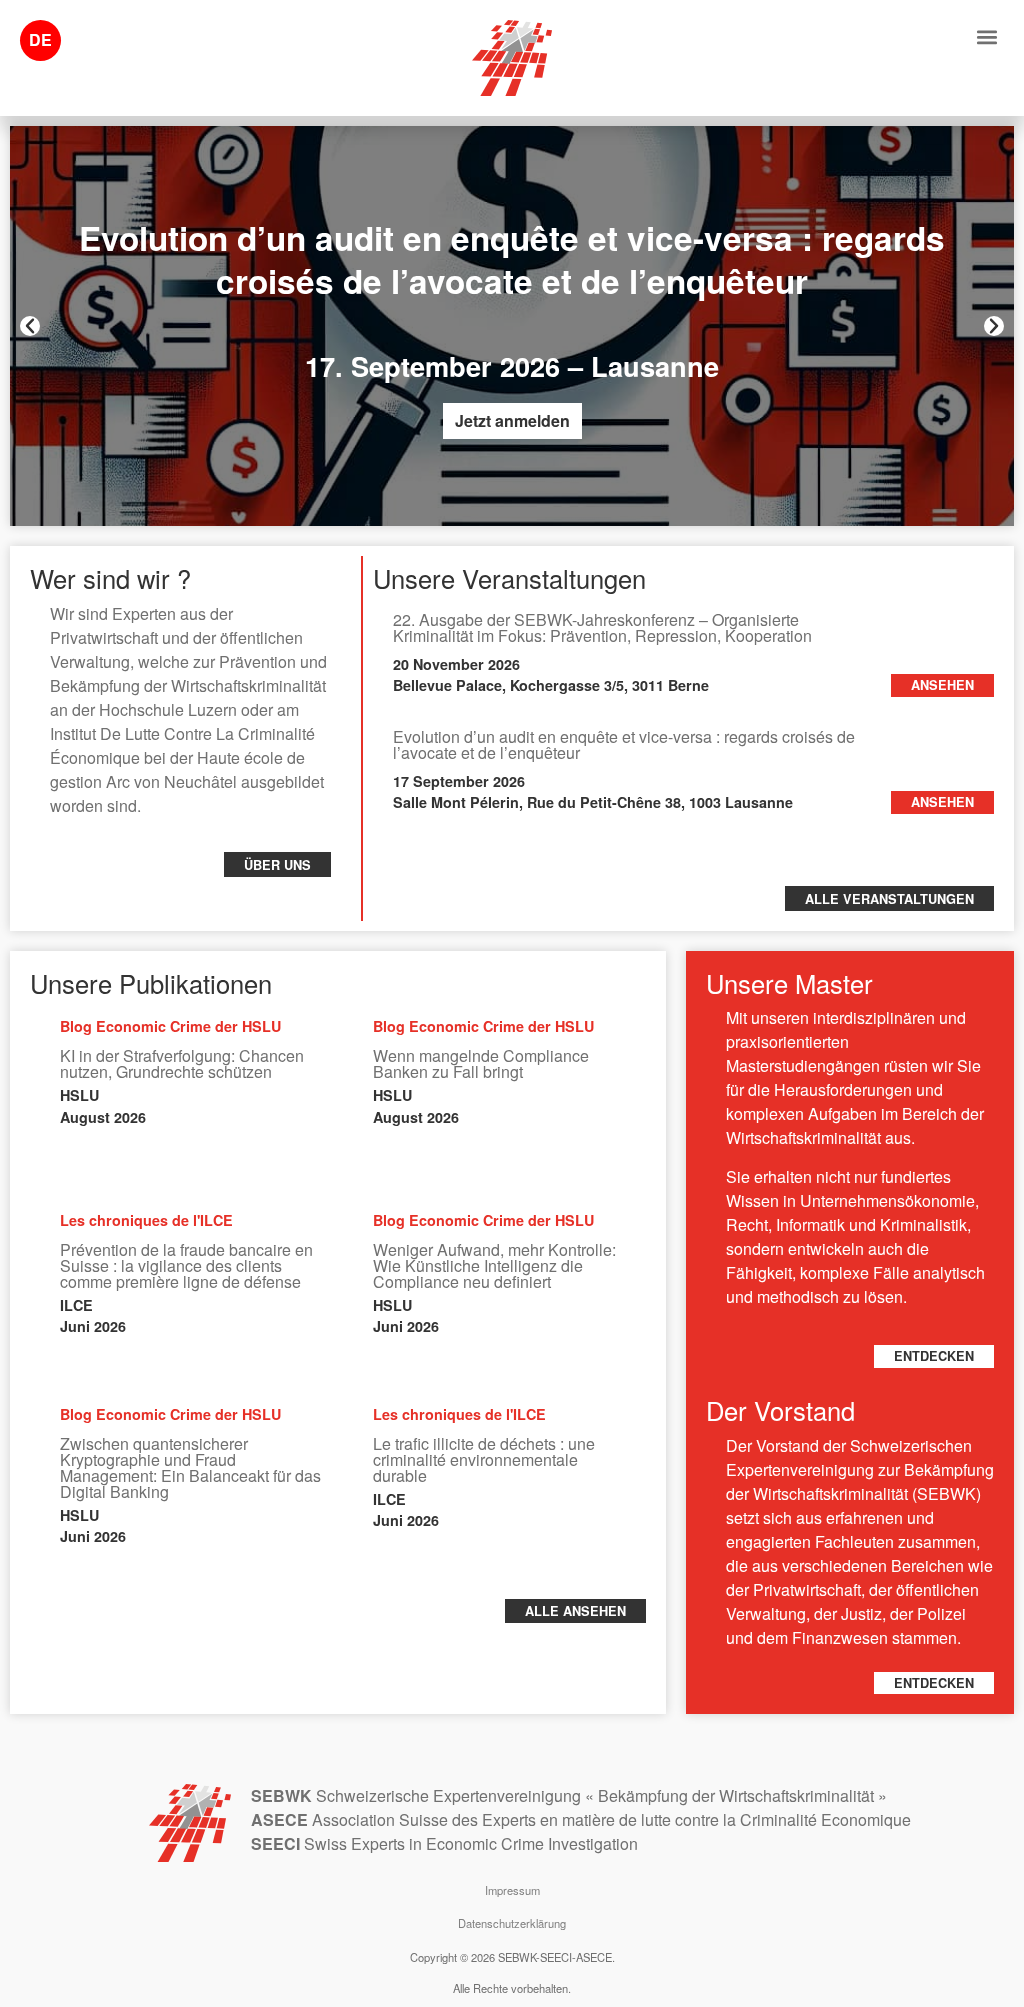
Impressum (512, 1890)
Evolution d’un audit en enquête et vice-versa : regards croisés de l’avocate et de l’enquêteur (624, 744)
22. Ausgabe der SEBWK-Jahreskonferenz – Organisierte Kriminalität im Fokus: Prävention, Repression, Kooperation (602, 627)
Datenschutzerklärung (512, 1923)
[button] (987, 36)
